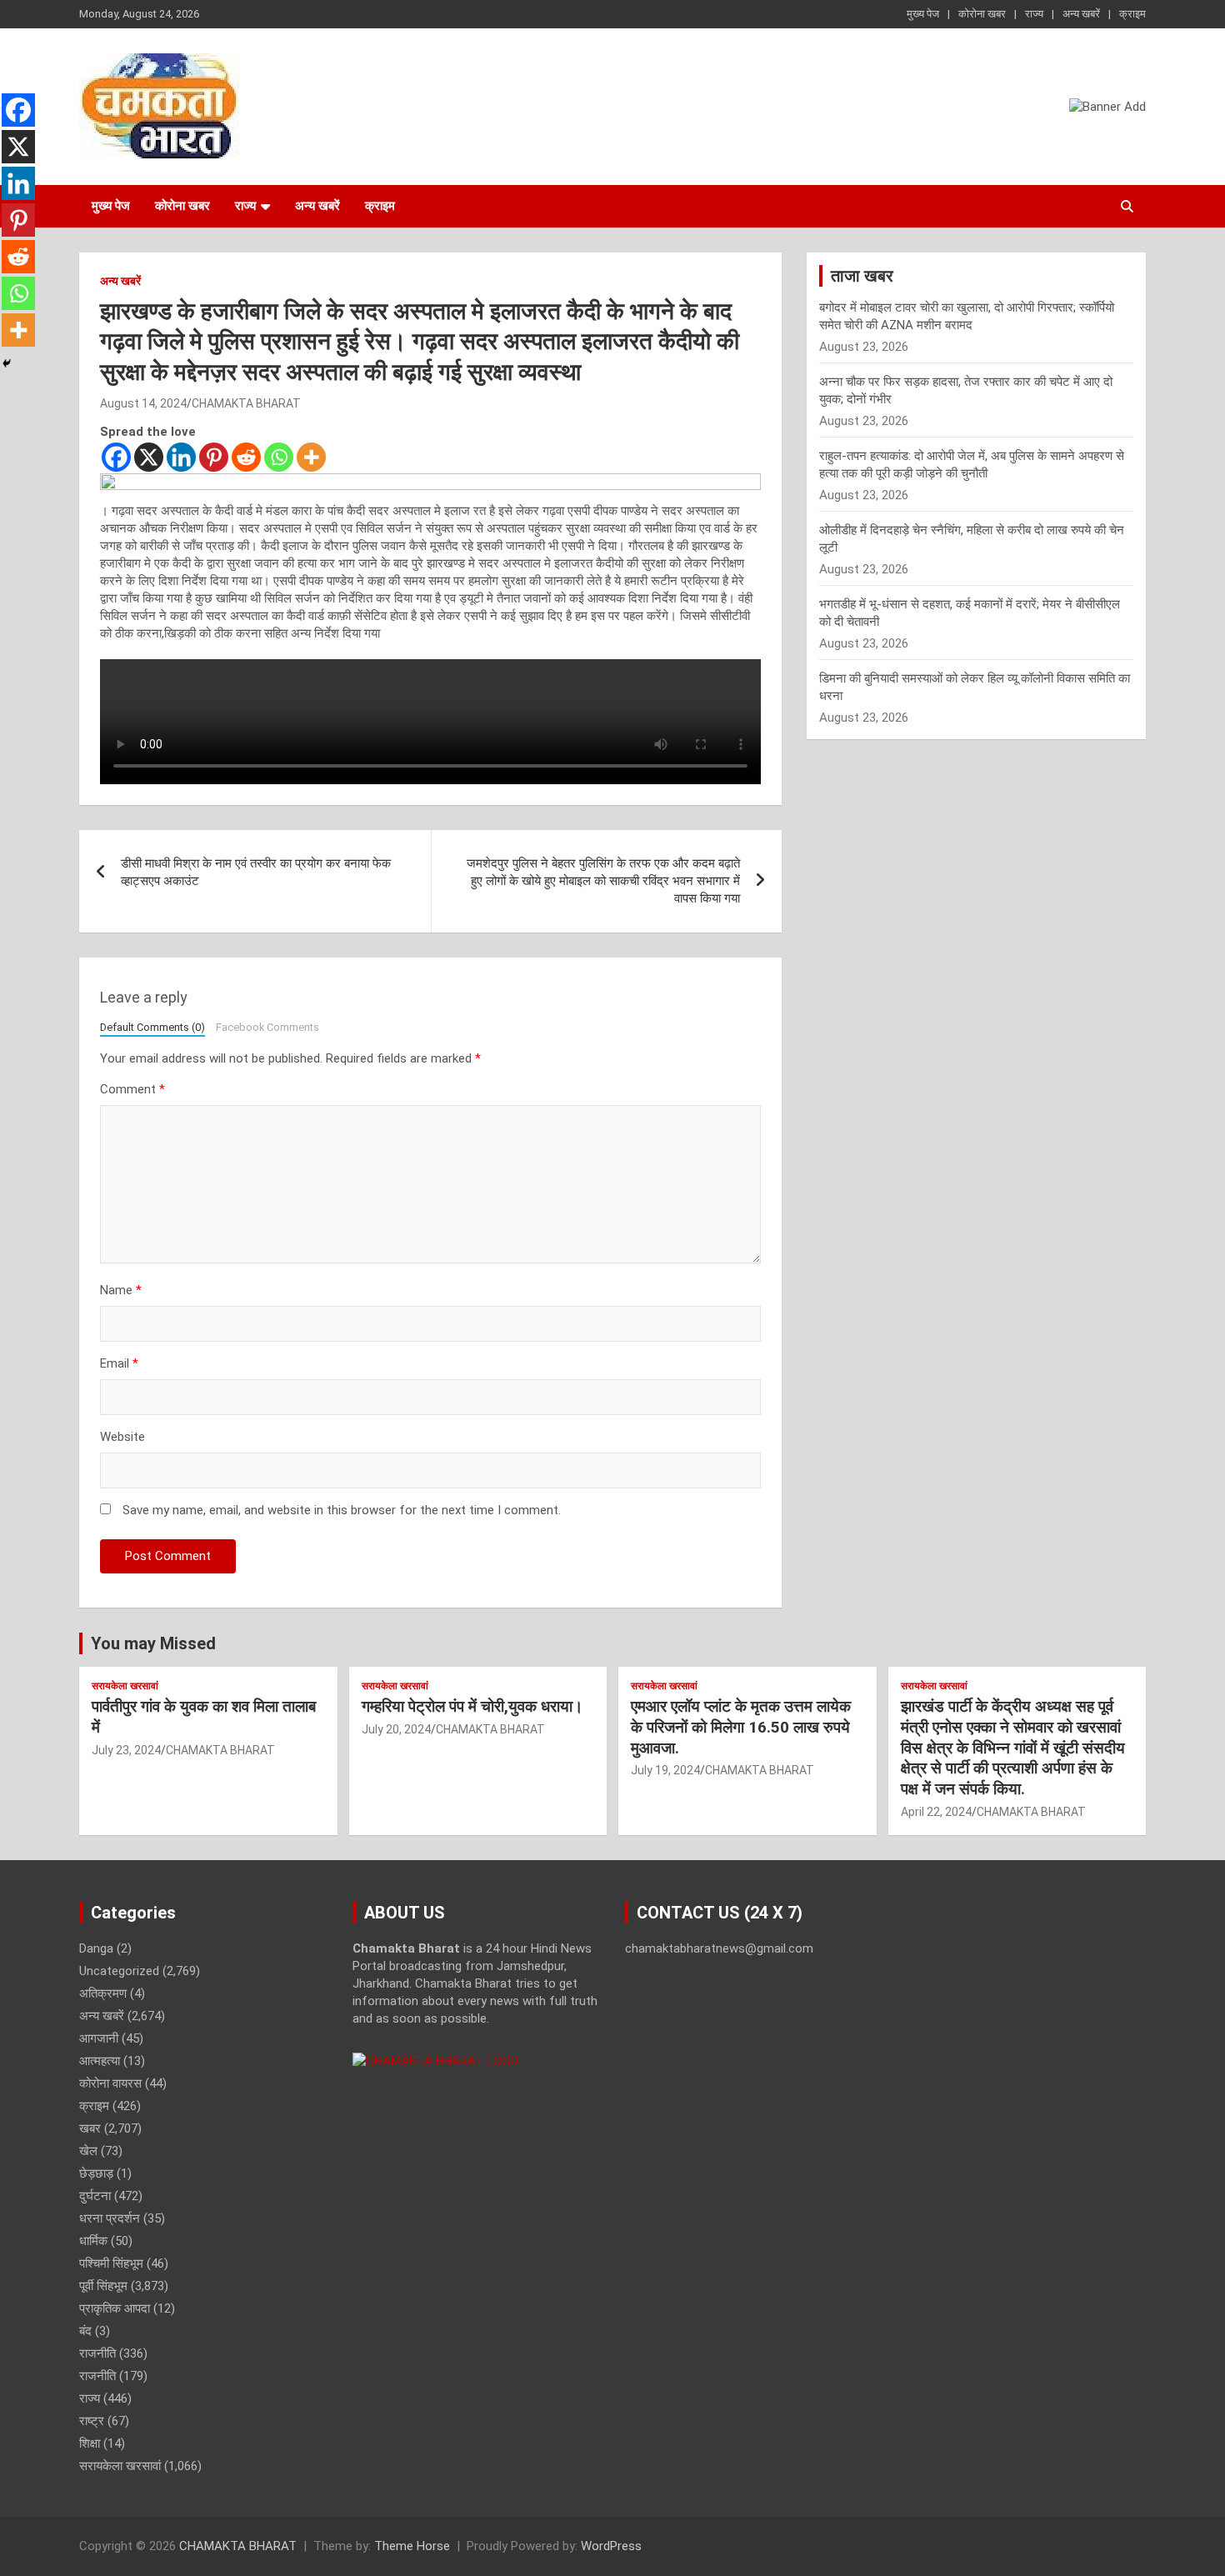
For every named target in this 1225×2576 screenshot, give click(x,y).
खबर (90, 2128)
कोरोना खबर (982, 14)
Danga (96, 1948)
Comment (132, 1089)
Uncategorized (119, 1971)
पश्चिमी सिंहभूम (111, 2263)
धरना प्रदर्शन (110, 2218)
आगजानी (99, 2038)
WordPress (611, 2546)
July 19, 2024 (665, 1770)
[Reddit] (246, 457)
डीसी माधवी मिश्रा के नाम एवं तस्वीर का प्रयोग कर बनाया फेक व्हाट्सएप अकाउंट (256, 872)
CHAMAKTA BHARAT (246, 403)
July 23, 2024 (126, 1750)
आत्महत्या (100, 2061)
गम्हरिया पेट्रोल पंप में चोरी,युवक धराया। (472, 1706)
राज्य (1034, 14)
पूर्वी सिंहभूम (103, 2286)
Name (121, 1290)
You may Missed (153, 1643)
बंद (85, 2331)
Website (122, 1437)
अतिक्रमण (103, 1993)
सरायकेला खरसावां (125, 1686)
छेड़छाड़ (96, 2173)
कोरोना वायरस (110, 2083)
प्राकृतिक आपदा (115, 2308)
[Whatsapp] (279, 457)
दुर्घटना (95, 2196)
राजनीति (97, 2353)
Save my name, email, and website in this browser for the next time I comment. (342, 1510)
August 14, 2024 (143, 403)
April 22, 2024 (936, 1812)
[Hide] (7, 363)
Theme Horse (412, 2546)
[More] (311, 457)
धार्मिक (93, 2241)
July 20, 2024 (396, 1729)
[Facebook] (116, 457)
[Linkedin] (181, 457)
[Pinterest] (214, 457)
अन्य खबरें (1081, 14)
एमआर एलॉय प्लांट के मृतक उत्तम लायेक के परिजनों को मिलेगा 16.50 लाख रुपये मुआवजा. (741, 1727)
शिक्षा (90, 2443)
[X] (149, 457)
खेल (88, 2151)
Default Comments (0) (152, 1027)
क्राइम (1132, 14)
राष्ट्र (92, 2421)
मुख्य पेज (923, 14)
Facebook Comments (267, 1027)
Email (119, 1363)
